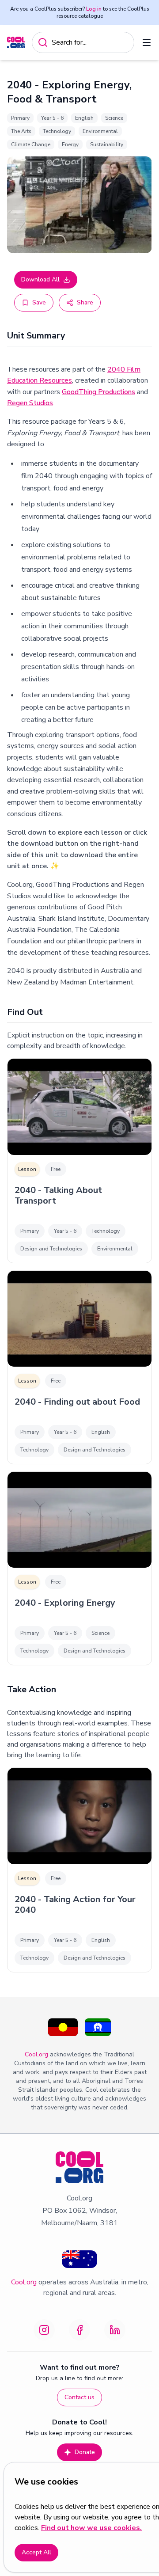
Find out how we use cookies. (91, 2528)
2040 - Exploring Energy (65, 1603)
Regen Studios (30, 403)
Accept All (36, 2552)
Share (85, 302)
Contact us (79, 2397)
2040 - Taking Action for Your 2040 (75, 1905)
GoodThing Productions (98, 392)
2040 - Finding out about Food (77, 1402)
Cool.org (36, 2054)
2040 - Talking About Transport (58, 1196)
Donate (85, 2452)
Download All (40, 279)
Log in (94, 9)
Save (39, 302)
